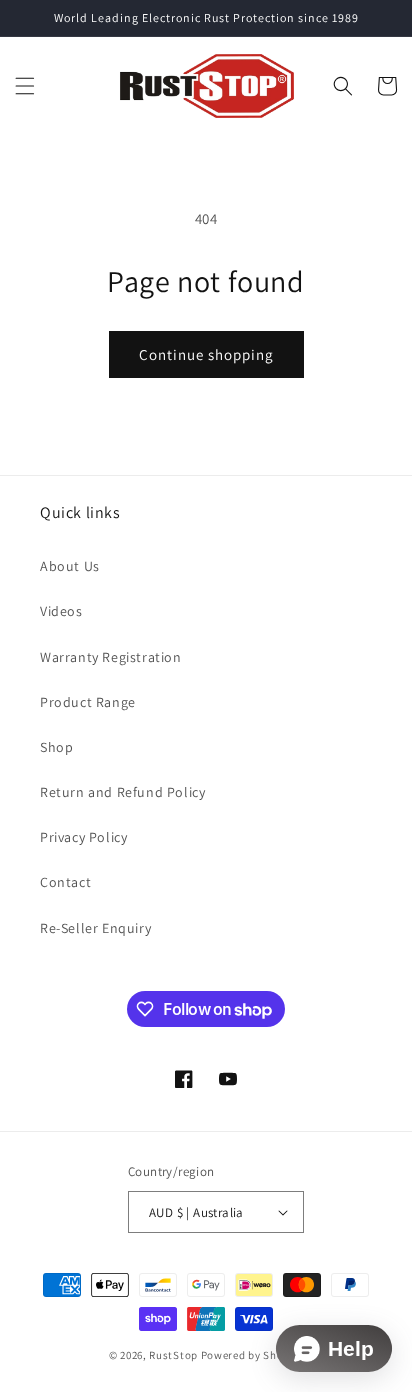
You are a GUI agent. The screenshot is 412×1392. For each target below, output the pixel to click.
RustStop (173, 1355)
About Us (70, 566)
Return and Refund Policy (122, 792)
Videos (61, 611)
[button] (25, 86)
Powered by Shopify (252, 1355)
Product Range (88, 702)
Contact (65, 882)
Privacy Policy (83, 837)
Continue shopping (206, 354)
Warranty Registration (111, 657)
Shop (56, 747)
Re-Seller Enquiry (95, 928)
